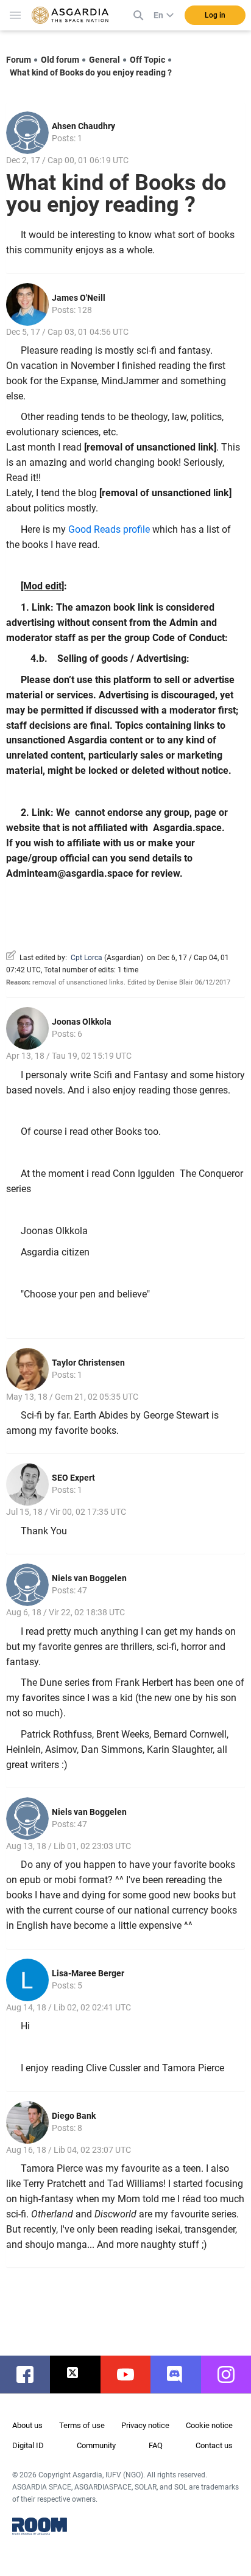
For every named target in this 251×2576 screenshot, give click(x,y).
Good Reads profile (109, 529)
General (104, 60)
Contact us (214, 2445)
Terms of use (82, 2425)
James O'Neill (79, 298)
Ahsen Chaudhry (83, 126)
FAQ (156, 2445)
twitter (81, 2374)
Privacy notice (145, 2425)
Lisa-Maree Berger (88, 1973)
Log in (215, 15)
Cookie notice (209, 2425)
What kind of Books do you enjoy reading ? (91, 72)
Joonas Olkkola (82, 1022)
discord (182, 2374)
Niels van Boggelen (89, 1578)
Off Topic (147, 60)
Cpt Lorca (87, 958)
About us (27, 2425)
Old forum (60, 60)
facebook (31, 2374)
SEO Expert (73, 1478)
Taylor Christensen (88, 1363)
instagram (232, 2374)
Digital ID (28, 2445)
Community (96, 2445)
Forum (19, 60)
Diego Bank (74, 2116)
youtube (132, 2374)
